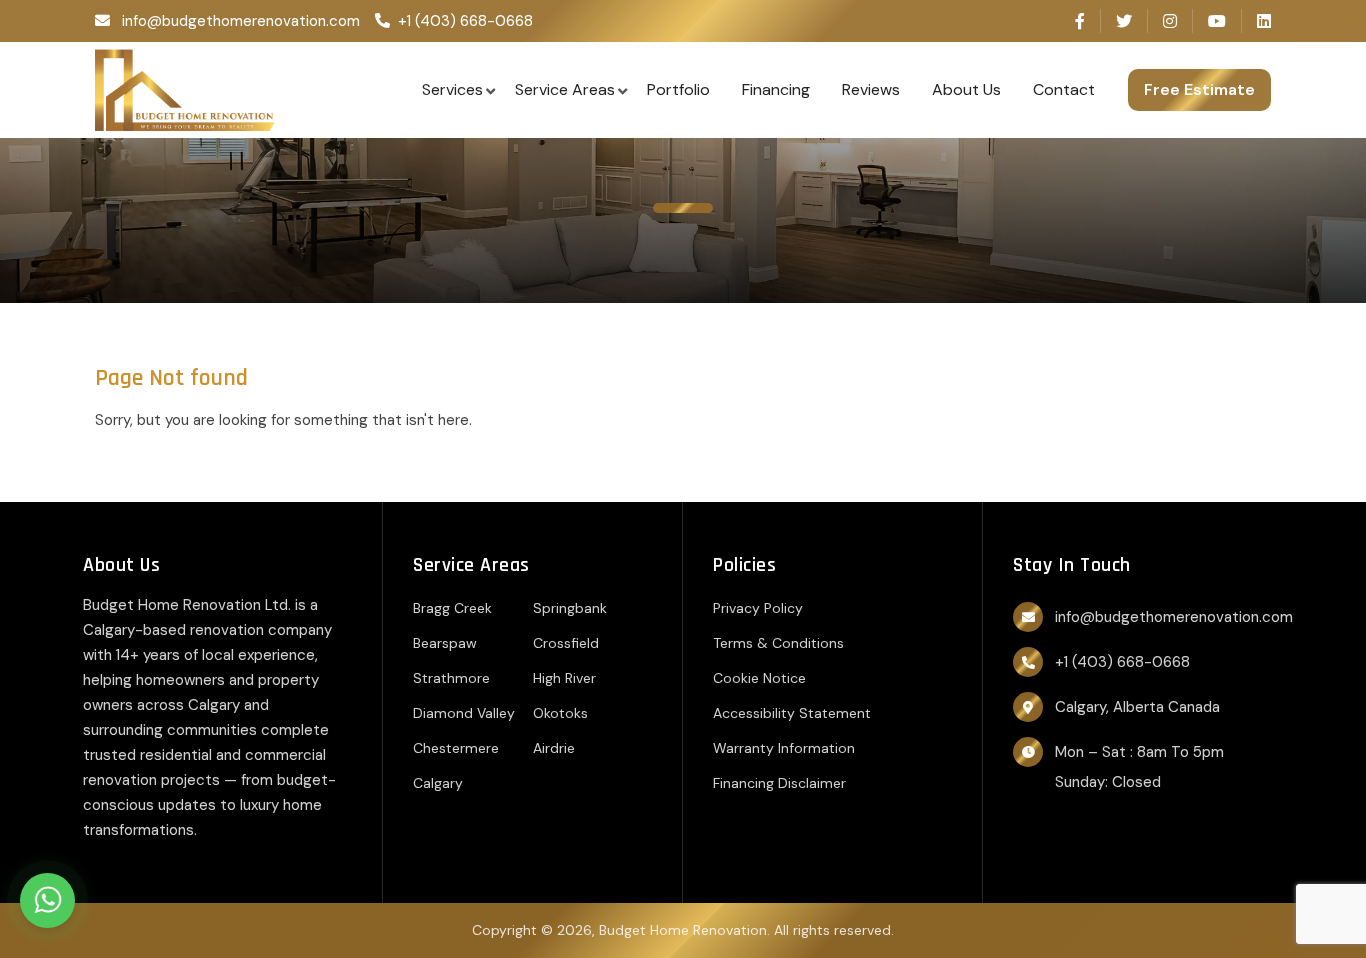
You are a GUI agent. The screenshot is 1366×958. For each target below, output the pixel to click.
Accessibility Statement (792, 713)
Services (452, 89)
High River (564, 678)
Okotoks (560, 713)
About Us (966, 89)
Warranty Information (784, 748)
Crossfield (566, 643)
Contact (1064, 89)
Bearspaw (445, 643)
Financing (776, 89)
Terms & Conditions (778, 643)
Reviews (871, 89)
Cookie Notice (759, 678)
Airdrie (554, 748)
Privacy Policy (758, 608)
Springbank (570, 608)
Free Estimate (1199, 89)
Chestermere (456, 748)
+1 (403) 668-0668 (465, 21)
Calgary (438, 783)
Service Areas (565, 89)
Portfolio (678, 89)
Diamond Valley (464, 713)
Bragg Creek (452, 608)
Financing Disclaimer (779, 783)
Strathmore (451, 678)
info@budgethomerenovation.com (241, 21)
